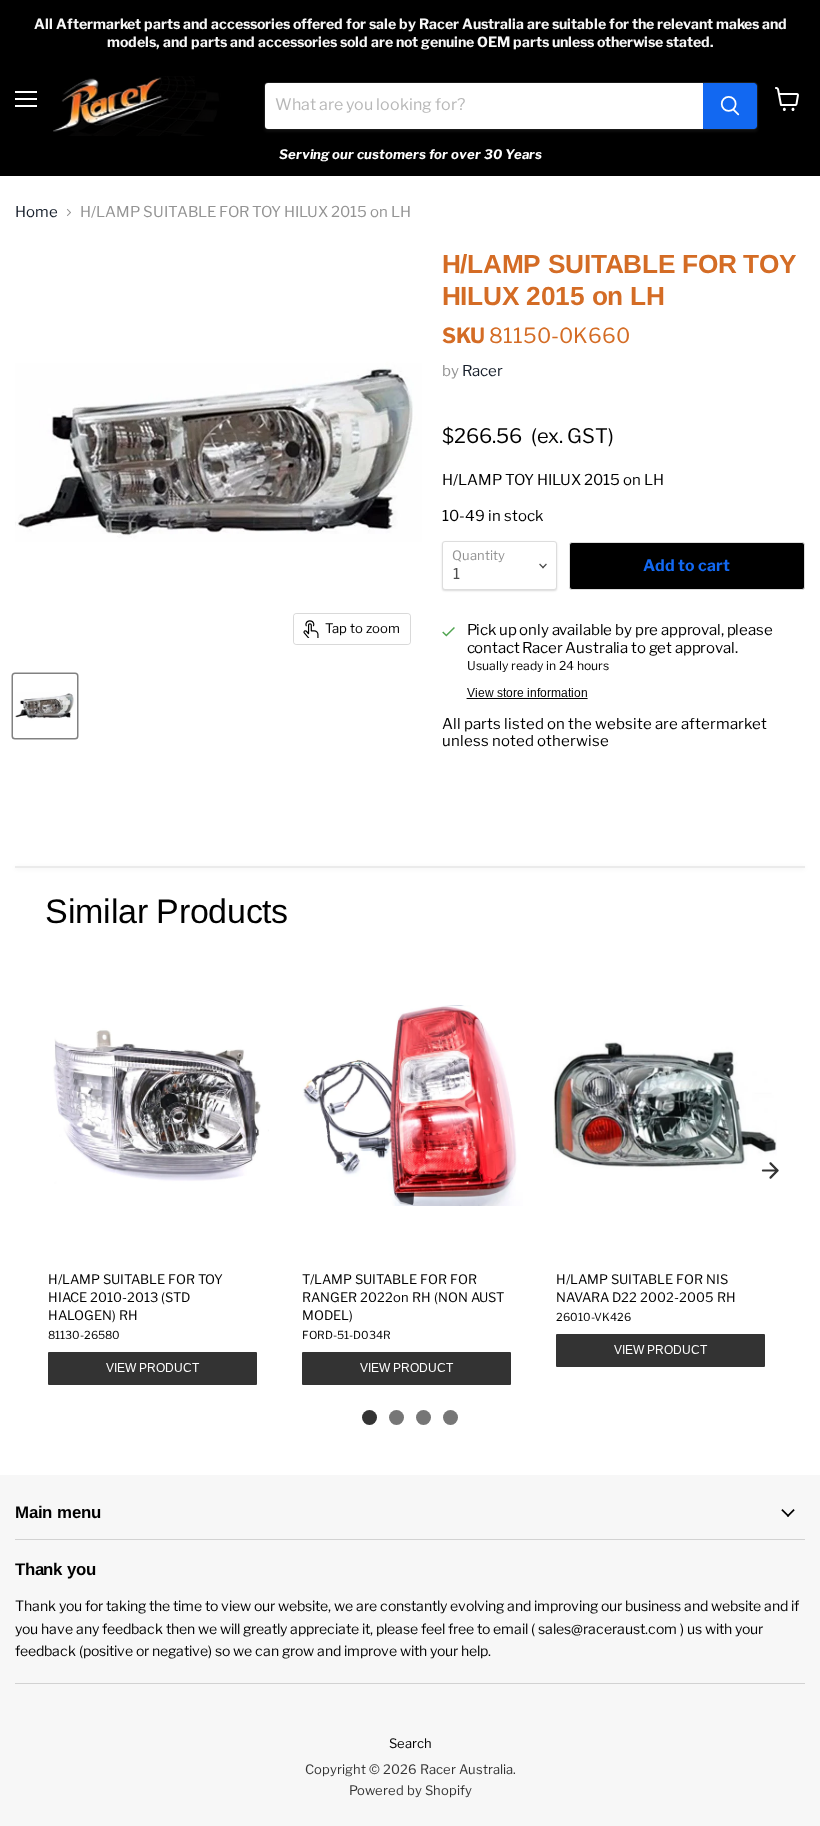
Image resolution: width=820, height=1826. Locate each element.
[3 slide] (423, 1417)
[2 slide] (396, 1417)
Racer (482, 371)
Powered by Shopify (410, 1790)
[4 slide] (450, 1417)
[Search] (730, 106)
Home (36, 212)
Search (410, 1743)
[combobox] (484, 106)
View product (152, 1368)
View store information (527, 693)
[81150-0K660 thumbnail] (45, 706)
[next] (770, 1170)
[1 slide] (369, 1417)
